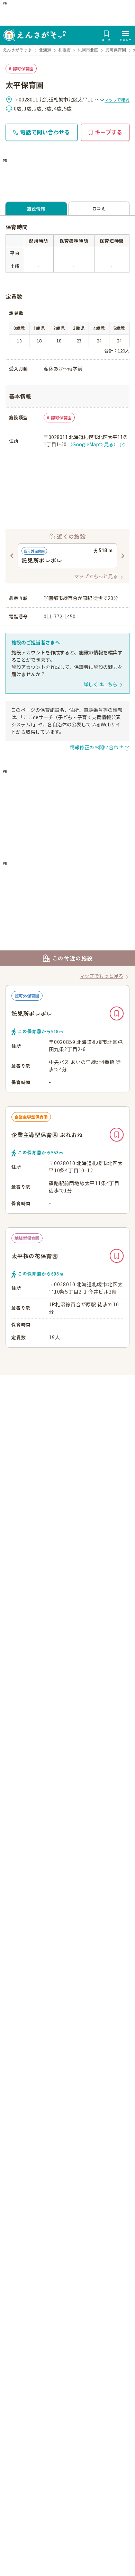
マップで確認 (117, 100)
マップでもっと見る (96, 576)
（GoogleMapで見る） (93, 444)
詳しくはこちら (100, 684)
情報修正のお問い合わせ (97, 747)
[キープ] (117, 1013)
